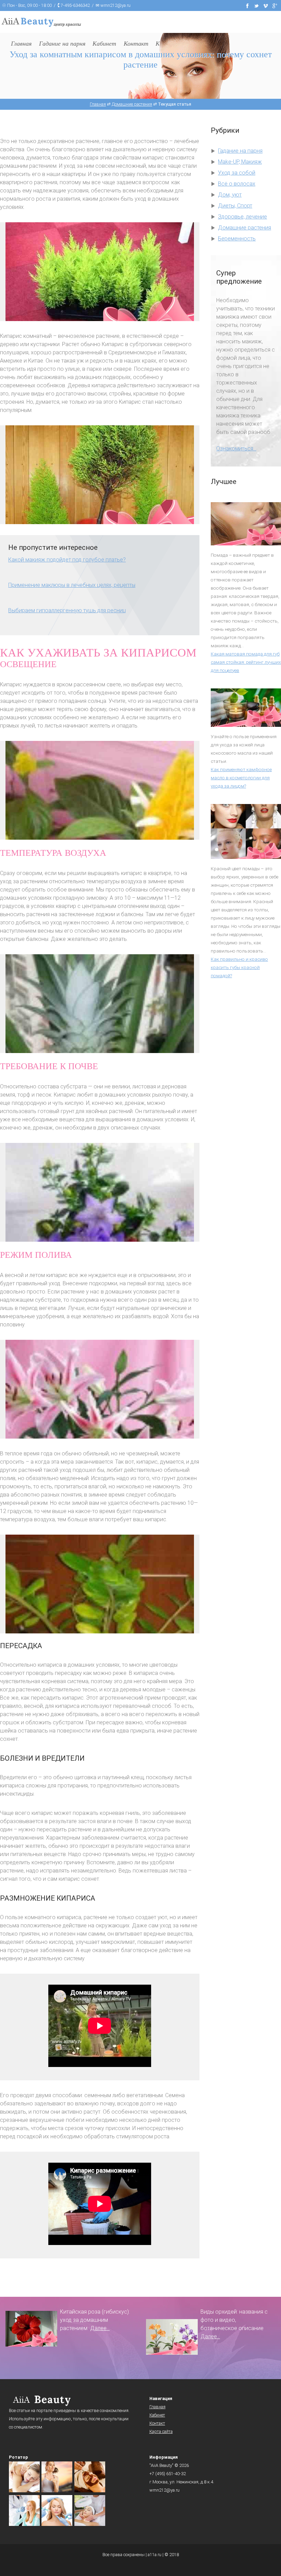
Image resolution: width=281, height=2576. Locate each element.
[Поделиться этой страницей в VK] (266, 5)
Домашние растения (245, 228)
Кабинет (157, 2415)
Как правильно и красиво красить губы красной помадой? (239, 967)
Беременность (237, 239)
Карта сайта (161, 2431)
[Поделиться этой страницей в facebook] (247, 5)
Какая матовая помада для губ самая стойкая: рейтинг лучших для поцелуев (246, 662)
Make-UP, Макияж (240, 162)
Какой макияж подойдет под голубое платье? (67, 560)
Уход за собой (237, 173)
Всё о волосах (237, 184)
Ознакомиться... (236, 448)
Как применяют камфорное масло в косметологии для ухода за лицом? (241, 778)
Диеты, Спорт (235, 206)
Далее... (100, 2328)
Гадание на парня (240, 151)
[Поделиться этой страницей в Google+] (275, 5)
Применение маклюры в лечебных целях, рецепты (72, 585)
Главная (157, 2407)
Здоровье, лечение (242, 217)
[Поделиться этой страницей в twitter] (257, 5)
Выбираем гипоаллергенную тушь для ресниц (67, 610)
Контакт (157, 2423)
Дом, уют (230, 195)
